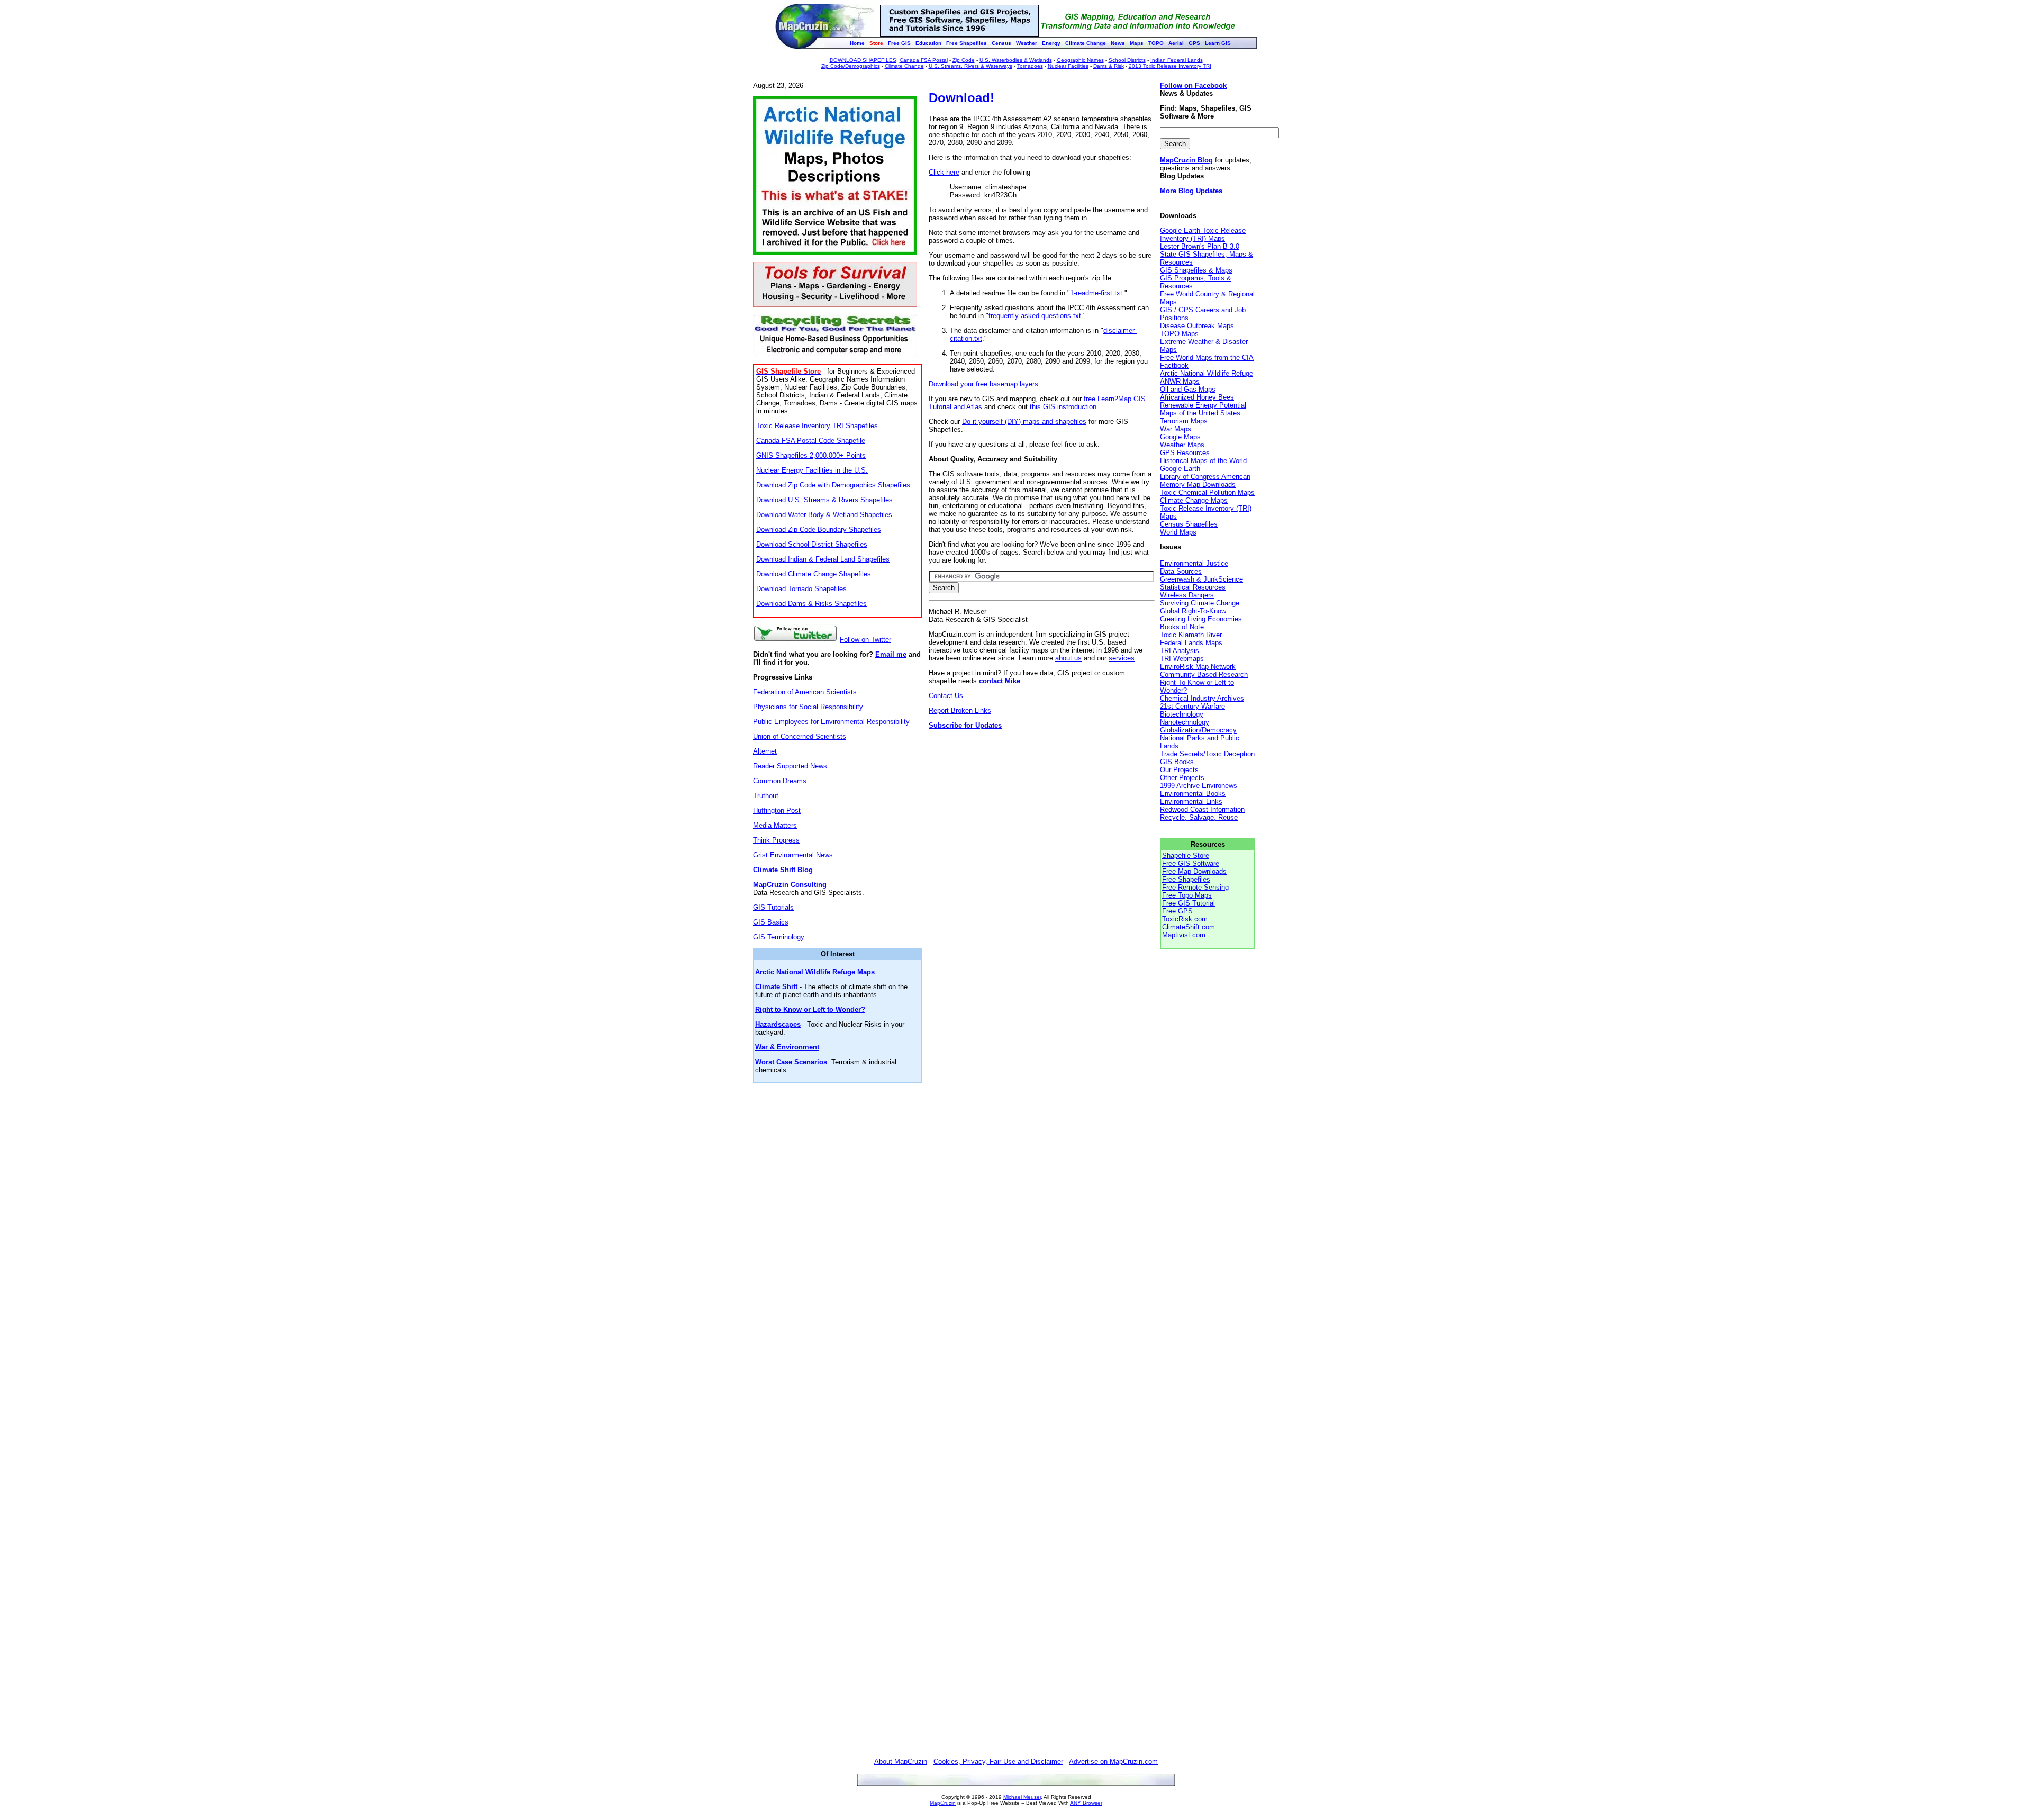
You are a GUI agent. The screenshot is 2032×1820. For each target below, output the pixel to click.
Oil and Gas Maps (1188, 389)
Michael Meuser (1022, 1797)
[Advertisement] (1041, 1231)
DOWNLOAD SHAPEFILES (863, 60)
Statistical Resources (1193, 587)
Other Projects (1182, 778)
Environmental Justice (1194, 563)
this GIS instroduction (1063, 407)
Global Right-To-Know (1193, 611)
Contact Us (946, 696)
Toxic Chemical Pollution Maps (1207, 492)
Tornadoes (1030, 66)
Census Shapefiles (1189, 524)
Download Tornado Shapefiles (801, 589)
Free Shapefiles (1186, 879)
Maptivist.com (1184, 935)
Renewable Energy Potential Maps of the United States (1203, 409)
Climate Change (904, 66)
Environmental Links (1191, 802)
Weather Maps (1182, 445)
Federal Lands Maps (1191, 643)
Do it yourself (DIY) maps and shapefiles (1024, 422)
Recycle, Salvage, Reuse (1199, 817)
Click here (944, 172)
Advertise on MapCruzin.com (1113, 1762)
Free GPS (1177, 911)
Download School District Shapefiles (812, 544)
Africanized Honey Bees (1197, 397)
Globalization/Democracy (1198, 730)
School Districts (1127, 60)
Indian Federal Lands (1177, 60)
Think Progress (776, 840)
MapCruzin (943, 1803)
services (1122, 658)
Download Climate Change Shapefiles (814, 574)
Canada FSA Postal (924, 60)
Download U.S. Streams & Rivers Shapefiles (824, 500)
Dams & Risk (1109, 66)
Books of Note (1182, 627)
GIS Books (1177, 762)
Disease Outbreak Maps (1197, 326)
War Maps (1176, 429)
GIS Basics (771, 922)
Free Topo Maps (1187, 895)
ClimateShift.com (1189, 927)
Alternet (765, 751)
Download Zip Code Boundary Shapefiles (819, 529)
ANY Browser (1086, 1803)
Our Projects (1179, 770)
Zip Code (964, 60)
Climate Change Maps (1194, 500)
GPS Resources (1185, 453)
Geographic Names (1080, 60)
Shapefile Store (1186, 855)
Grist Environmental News (793, 855)
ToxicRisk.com (1185, 919)
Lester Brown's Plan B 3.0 (1200, 246)
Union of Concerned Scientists (800, 736)
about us (1068, 658)
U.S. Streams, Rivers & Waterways (970, 66)
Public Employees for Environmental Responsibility (831, 722)
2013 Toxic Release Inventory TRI (1170, 66)
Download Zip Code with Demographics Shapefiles (833, 485)
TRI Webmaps (1182, 659)
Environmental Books (1193, 794)
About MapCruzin (901, 1762)
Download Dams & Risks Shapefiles (811, 604)
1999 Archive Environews (1199, 786)
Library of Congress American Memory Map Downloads (1205, 481)
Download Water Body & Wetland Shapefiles (824, 515)
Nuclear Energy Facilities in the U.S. (812, 470)
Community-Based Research (1204, 674)
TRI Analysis (1180, 651)
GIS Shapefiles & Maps (1196, 270)
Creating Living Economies (1201, 619)
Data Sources (1181, 571)
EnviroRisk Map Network (1198, 667)
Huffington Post (777, 811)
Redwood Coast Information (1202, 809)
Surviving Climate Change (1200, 603)
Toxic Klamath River (1191, 635)
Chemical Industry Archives (1202, 698)
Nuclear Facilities (1068, 66)
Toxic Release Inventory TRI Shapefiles (817, 426)
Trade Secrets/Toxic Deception (1207, 754)
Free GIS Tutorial (1189, 903)
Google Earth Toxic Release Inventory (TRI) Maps (1203, 234)
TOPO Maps (1179, 334)
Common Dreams (780, 781)
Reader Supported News (790, 766)
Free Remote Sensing (1195, 887)
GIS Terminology (779, 937)
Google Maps (1180, 437)
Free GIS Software (1191, 863)
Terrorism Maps (1184, 421)
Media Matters (775, 825)
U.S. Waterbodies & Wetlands (1016, 60)
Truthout (766, 796)
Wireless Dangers (1187, 595)
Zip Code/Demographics (851, 66)
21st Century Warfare (1192, 706)
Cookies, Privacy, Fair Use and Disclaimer (998, 1762)
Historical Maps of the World (1203, 461)
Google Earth (1180, 469)
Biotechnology (1182, 714)
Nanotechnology (1185, 722)
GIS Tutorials (773, 907)
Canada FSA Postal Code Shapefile (811, 441)
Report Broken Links (960, 710)
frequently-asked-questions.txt (1035, 316)
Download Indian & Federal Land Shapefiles (823, 559)
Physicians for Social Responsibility (808, 707)
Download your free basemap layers (983, 384)
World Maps (1178, 532)
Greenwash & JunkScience (1201, 579)
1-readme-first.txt (1096, 293)
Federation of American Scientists (805, 692)
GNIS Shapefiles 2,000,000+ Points (811, 455)
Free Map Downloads (1194, 871)
